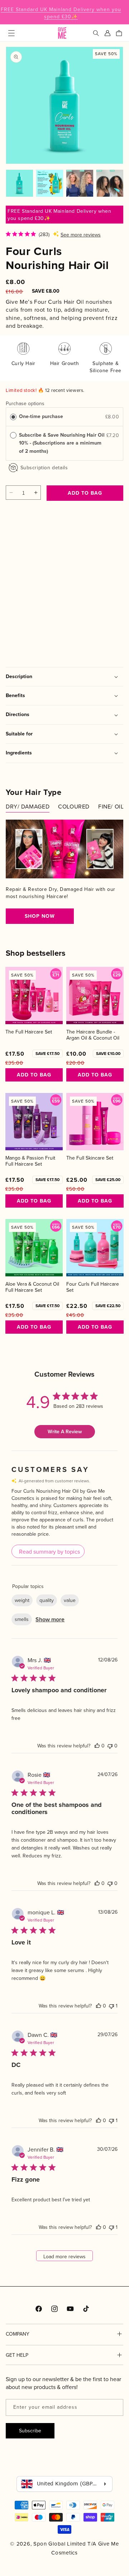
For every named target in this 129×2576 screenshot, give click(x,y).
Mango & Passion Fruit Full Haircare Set (30, 1161)
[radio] (13, 417)
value (70, 1600)
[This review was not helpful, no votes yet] (110, 1746)
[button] (11, 33)
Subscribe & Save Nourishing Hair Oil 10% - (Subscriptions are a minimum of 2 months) (62, 443)
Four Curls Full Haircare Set (93, 1287)
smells (22, 1619)
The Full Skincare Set (90, 1158)
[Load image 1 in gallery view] (20, 183)
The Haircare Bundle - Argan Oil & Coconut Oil (93, 1035)
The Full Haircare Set (29, 1032)
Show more (50, 1619)
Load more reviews (64, 2256)
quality (47, 1600)
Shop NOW (40, 916)
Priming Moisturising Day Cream (93, 593)
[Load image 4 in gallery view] (110, 183)
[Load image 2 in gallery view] (50, 183)
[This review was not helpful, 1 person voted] (111, 2006)
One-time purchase (41, 416)
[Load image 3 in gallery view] (80, 183)
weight (22, 1600)
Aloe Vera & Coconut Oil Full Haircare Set (32, 1287)
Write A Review (65, 1432)
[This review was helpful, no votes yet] (97, 1746)
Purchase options (25, 403)
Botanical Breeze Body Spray (31, 593)
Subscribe (30, 2431)
